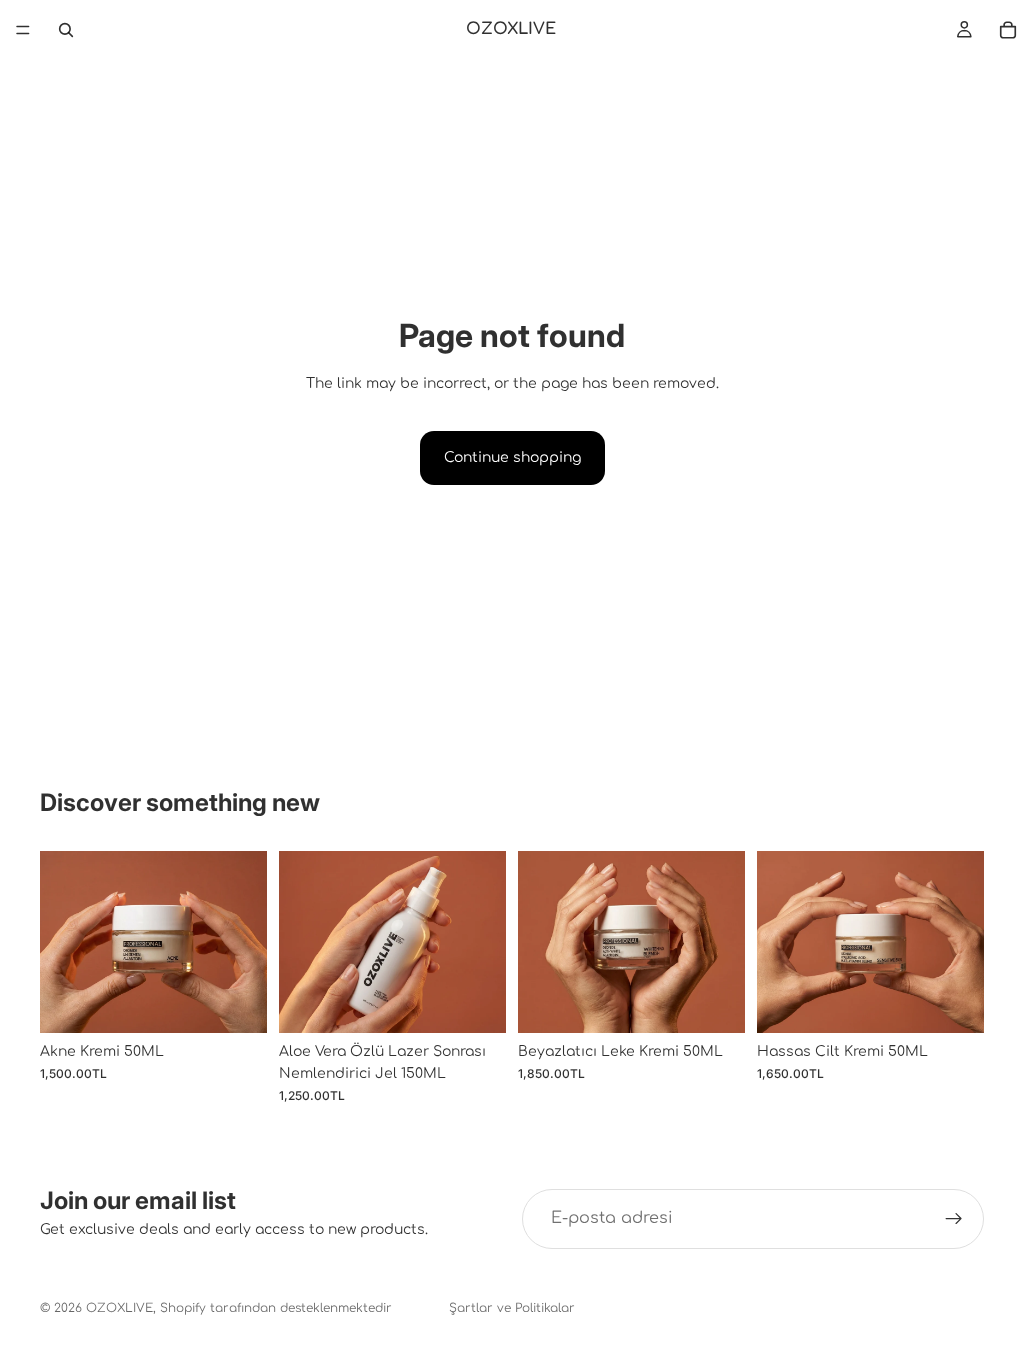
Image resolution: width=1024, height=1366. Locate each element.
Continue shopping (512, 457)
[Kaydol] (954, 1219)
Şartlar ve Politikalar (512, 1308)
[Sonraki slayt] (245, 942)
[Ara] (66, 30)
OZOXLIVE (119, 1308)
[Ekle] (236, 1002)
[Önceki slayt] (62, 942)
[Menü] (23, 30)
